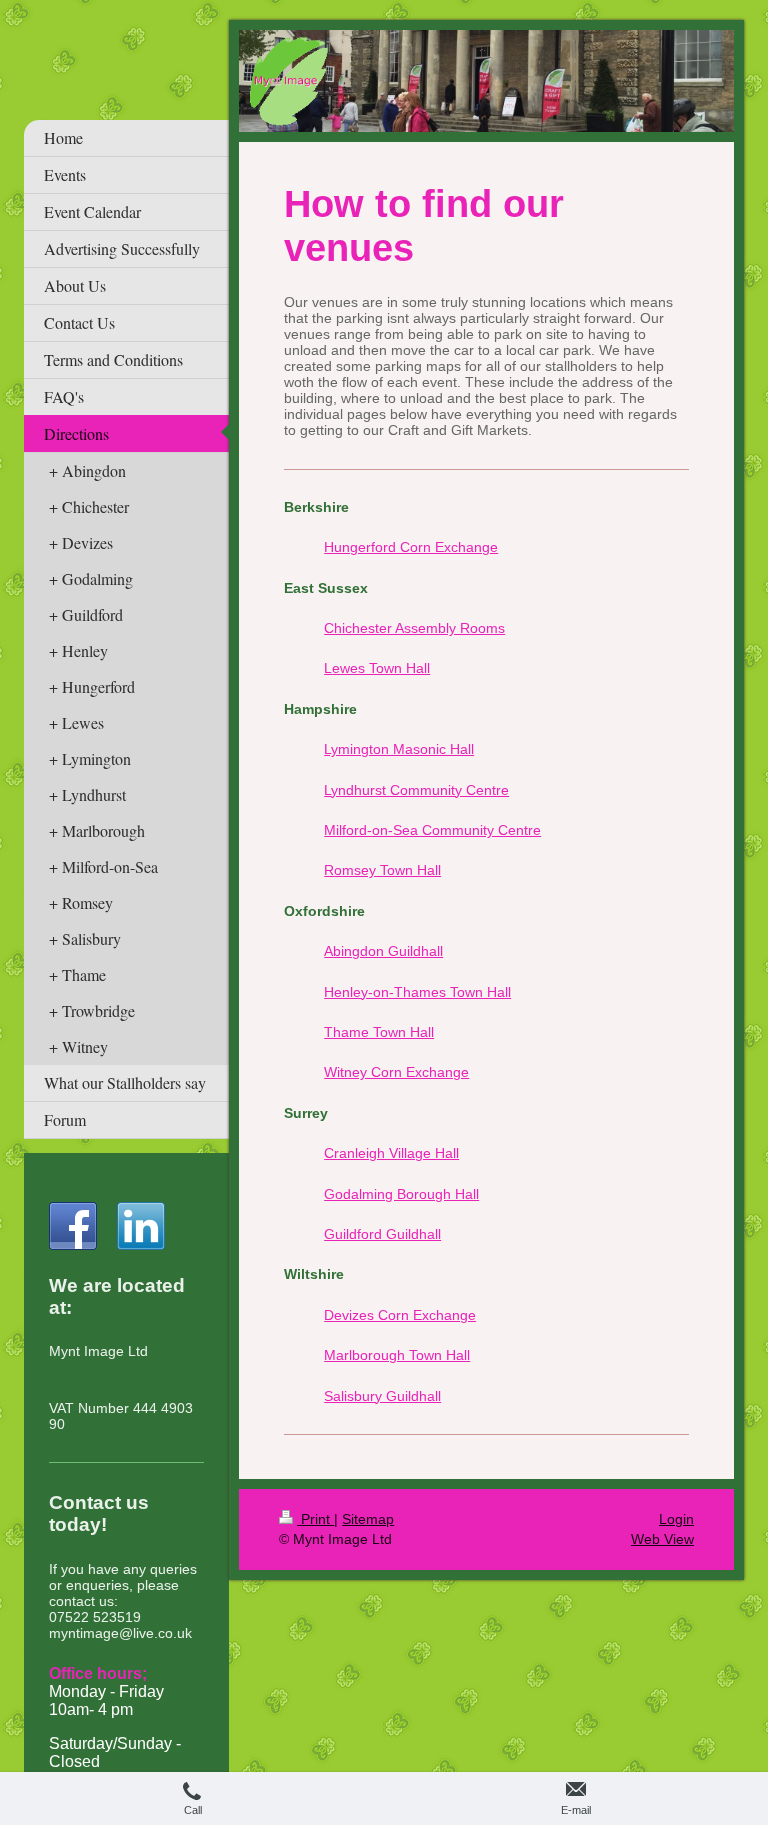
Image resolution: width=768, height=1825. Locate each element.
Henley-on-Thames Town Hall (417, 992)
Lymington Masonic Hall (399, 749)
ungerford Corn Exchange (416, 547)
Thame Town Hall (379, 1032)
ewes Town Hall (381, 668)
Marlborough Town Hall (397, 1355)
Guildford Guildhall (382, 1234)
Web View (662, 1539)
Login (676, 1519)
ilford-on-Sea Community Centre (438, 830)
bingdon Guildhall (388, 951)
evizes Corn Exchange (405, 1315)
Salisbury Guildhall (382, 1396)
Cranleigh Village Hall (391, 1153)
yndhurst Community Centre (420, 790)
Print (315, 1519)
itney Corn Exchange (403, 1072)
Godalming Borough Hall (401, 1194)
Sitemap (368, 1519)
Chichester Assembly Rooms (414, 628)
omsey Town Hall (387, 870)
